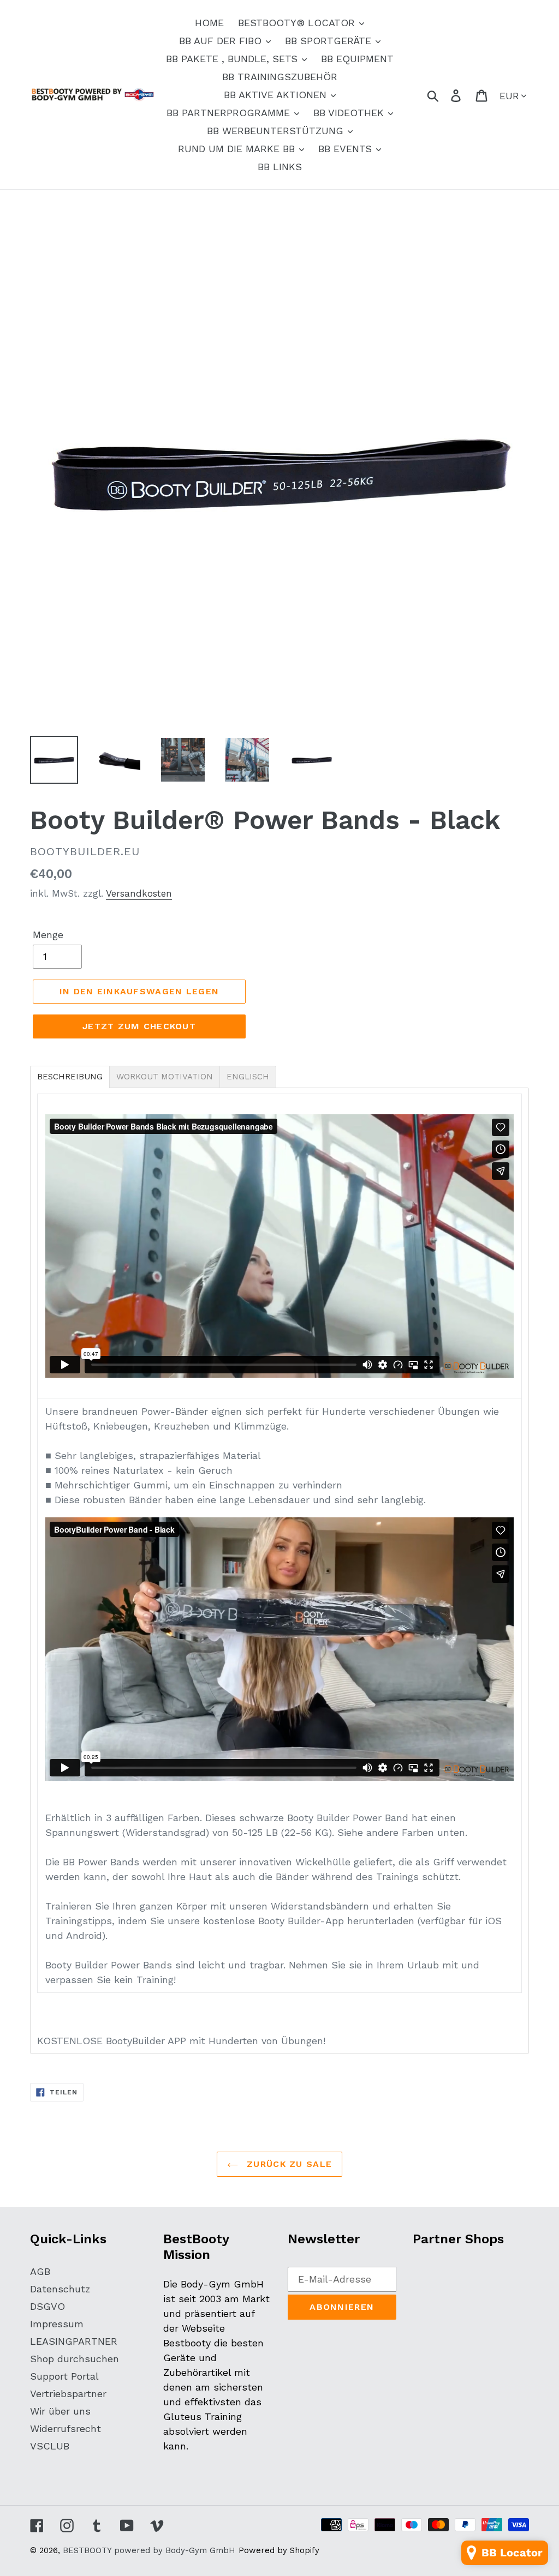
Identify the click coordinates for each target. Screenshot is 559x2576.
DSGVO (47, 2306)
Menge (48, 935)
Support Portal (64, 2376)
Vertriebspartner (68, 2394)
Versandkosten (139, 893)
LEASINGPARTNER (74, 2341)
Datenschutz (60, 2289)
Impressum (57, 2324)
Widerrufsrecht (66, 2428)
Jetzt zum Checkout (139, 1026)
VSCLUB (50, 2446)
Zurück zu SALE (288, 2164)
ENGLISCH (248, 1077)
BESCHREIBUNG (70, 1077)
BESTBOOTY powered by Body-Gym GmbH (149, 2550)
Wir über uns (60, 2411)
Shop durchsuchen (75, 2359)
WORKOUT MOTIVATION (165, 1077)
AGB (40, 2271)
